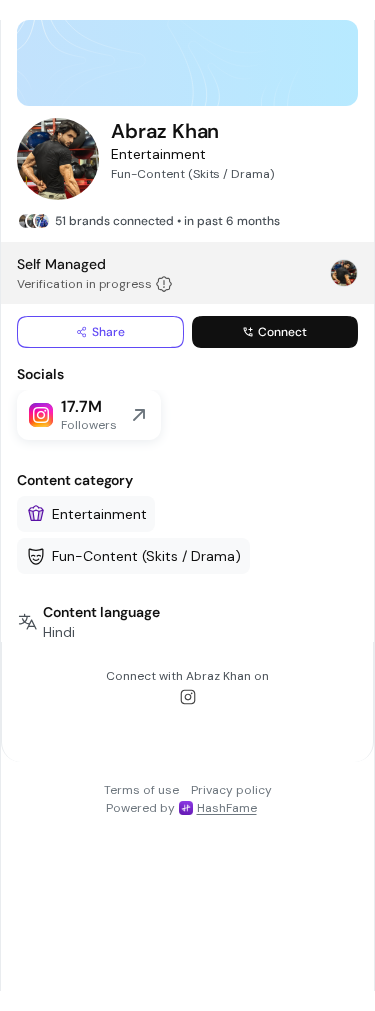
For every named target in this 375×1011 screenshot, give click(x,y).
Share (108, 332)
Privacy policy (231, 790)
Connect (282, 332)
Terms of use (141, 790)
